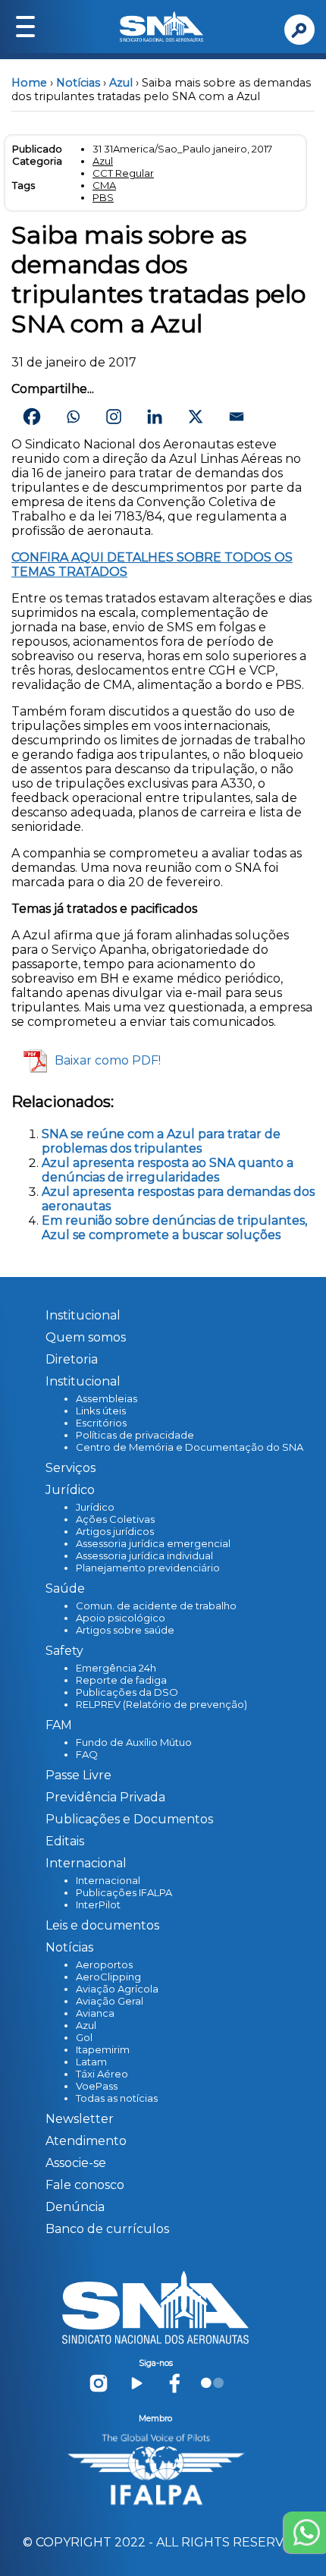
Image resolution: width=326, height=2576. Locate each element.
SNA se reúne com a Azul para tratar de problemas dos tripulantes (161, 1141)
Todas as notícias (117, 2098)
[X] (196, 417)
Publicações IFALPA (124, 1892)
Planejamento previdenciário (148, 1568)
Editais (65, 1841)
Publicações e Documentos (129, 1819)
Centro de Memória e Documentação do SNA (190, 1447)
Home (29, 83)
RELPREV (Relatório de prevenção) (161, 1704)
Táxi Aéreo (102, 2074)
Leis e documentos (102, 1925)
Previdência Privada (105, 1797)
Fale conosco (85, 2185)
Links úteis (101, 1411)
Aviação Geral (110, 2001)
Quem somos (86, 1337)
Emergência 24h (116, 1668)
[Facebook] (32, 417)
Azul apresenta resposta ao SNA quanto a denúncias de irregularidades (168, 1170)
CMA (104, 185)
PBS (103, 197)
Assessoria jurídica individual (144, 1555)
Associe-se (76, 2163)
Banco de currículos (107, 2229)
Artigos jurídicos (115, 1531)
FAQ (87, 1754)
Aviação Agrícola (117, 1989)
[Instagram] (114, 417)
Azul (121, 83)
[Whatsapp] (73, 417)
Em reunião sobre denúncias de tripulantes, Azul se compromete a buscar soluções (174, 1228)
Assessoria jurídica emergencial (153, 1543)
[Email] (237, 417)
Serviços (71, 1468)
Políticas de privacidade (135, 1435)
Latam (91, 2062)
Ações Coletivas (115, 1519)
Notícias (78, 83)
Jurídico (95, 1507)
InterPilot (98, 1904)
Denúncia (75, 2207)
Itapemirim (103, 2049)
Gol (84, 2037)
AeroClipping (108, 1977)
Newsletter (80, 2119)
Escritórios (101, 1423)
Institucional (83, 1315)
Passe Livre (78, 1775)
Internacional (108, 1880)
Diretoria (72, 1359)
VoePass (97, 2086)
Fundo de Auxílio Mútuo (134, 1742)
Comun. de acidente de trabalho (156, 1606)
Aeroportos (104, 1964)
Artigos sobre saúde (125, 1630)
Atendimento (86, 2141)
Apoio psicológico (121, 1618)
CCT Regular (123, 173)
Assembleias (107, 1398)
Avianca (95, 2013)
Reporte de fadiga (121, 1680)
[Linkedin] (155, 417)
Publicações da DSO (127, 1692)
